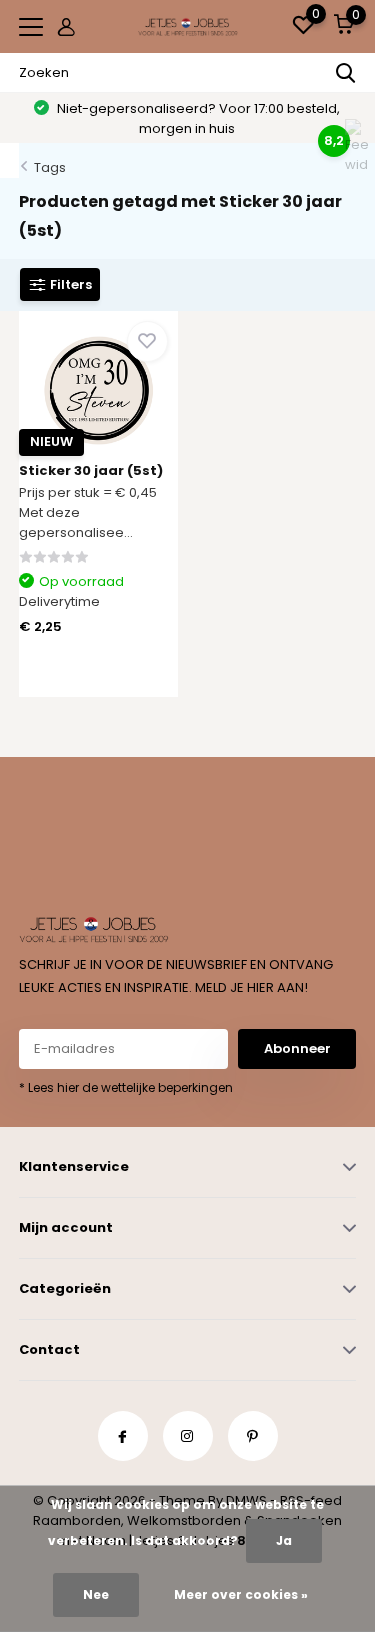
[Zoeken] (346, 73)
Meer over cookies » (241, 1594)
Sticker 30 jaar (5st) (91, 470)
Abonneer (297, 1048)
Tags (50, 167)
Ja (284, 1540)
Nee (96, 1594)
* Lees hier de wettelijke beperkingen (126, 1087)
